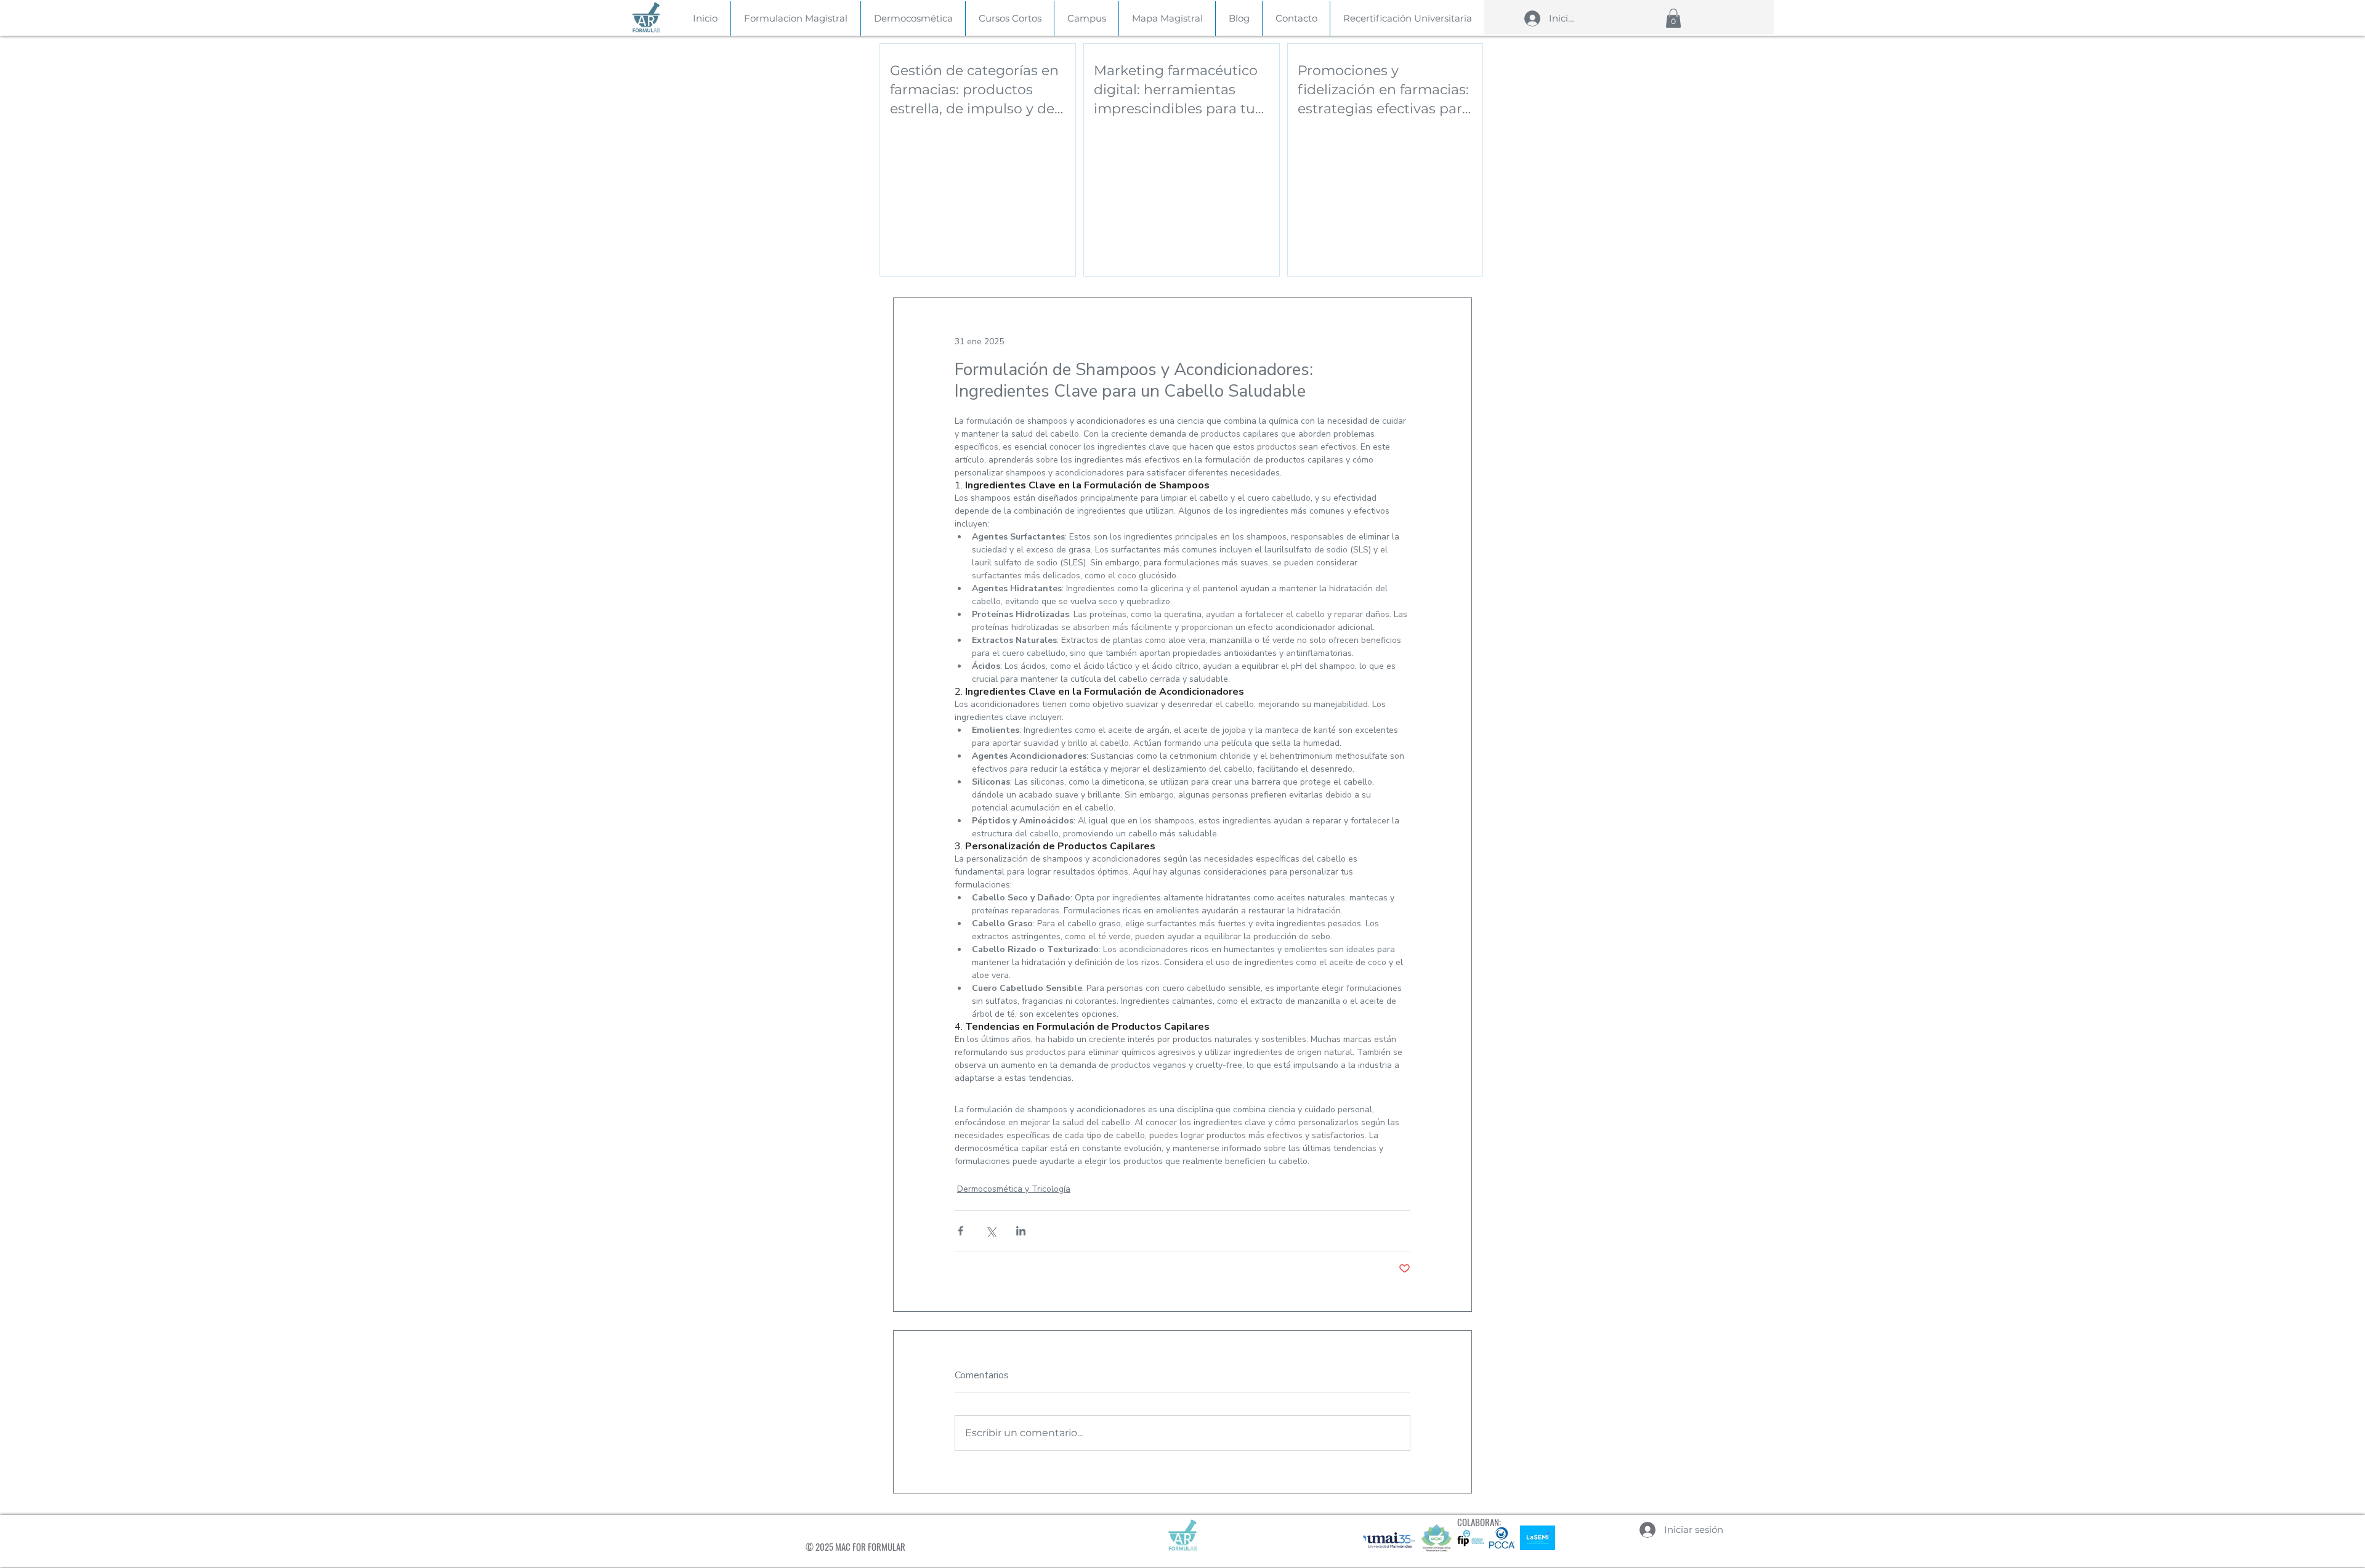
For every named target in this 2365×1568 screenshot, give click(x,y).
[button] (1673, 18)
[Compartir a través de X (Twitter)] (991, 1231)
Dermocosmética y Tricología (1014, 1189)
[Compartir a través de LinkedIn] (1021, 1231)
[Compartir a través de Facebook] (960, 1231)
